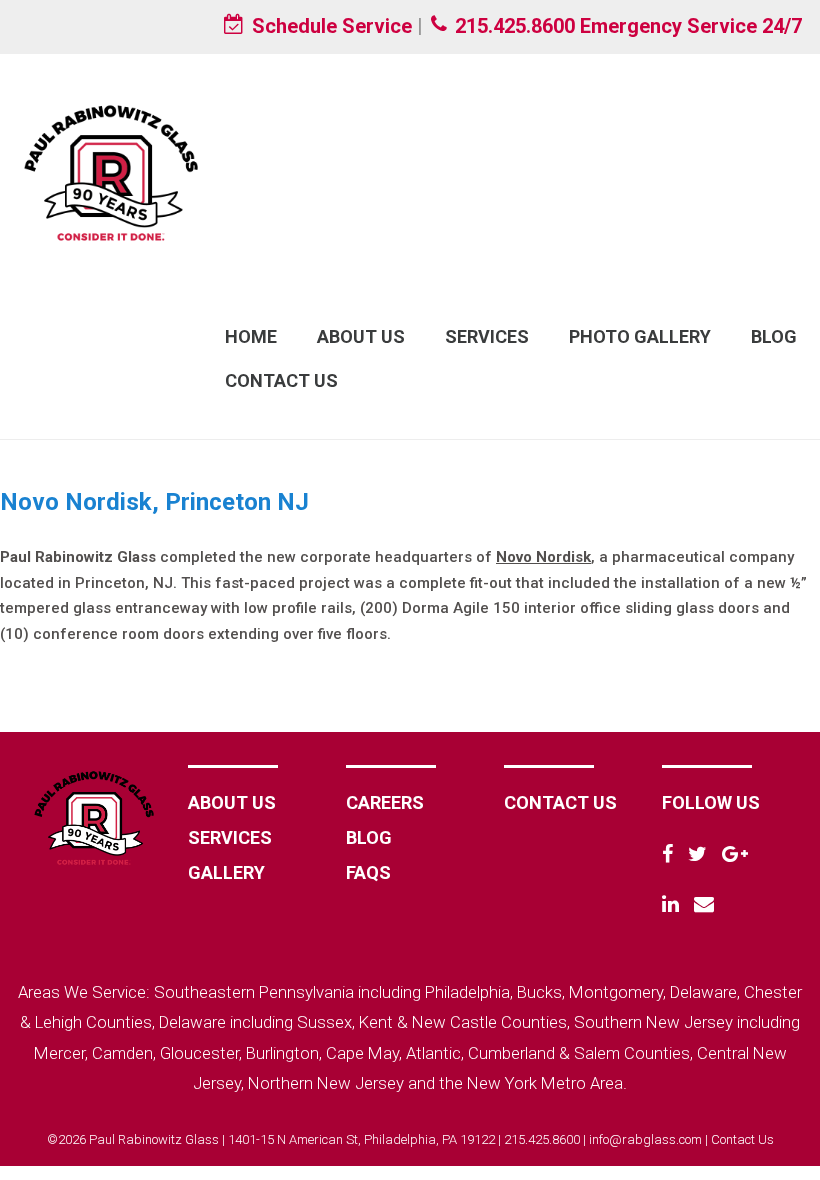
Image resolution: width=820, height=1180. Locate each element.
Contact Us (281, 380)
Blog (774, 336)
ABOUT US (232, 802)
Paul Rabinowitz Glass (110, 173)
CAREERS (385, 802)
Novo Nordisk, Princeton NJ (154, 502)
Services (487, 336)
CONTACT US (560, 802)
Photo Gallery (640, 336)
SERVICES (230, 837)
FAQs (368, 872)
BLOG (369, 837)
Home (251, 336)
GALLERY (226, 872)
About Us (361, 336)
